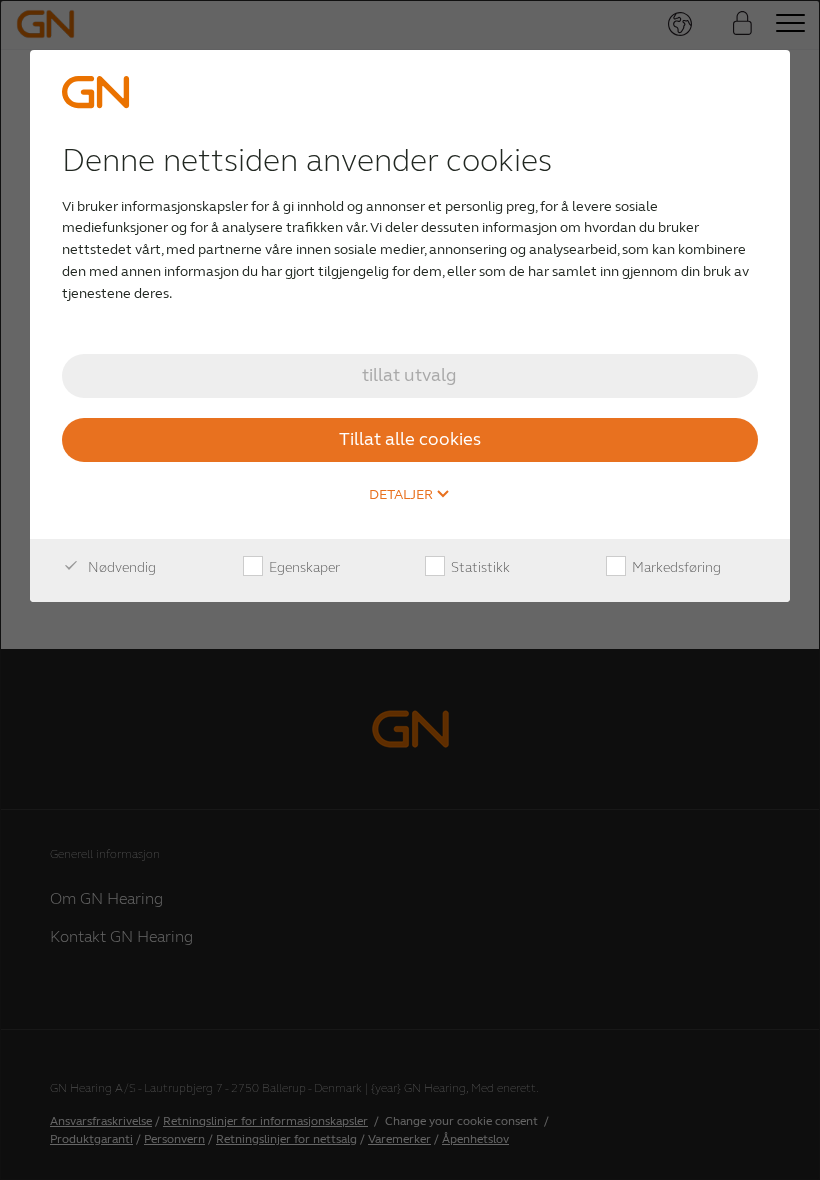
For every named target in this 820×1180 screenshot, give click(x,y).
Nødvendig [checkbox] (120, 567)
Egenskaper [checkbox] (303, 567)
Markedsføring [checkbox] (675, 567)
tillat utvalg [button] (409, 375)
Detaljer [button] (402, 495)
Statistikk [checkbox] (479, 567)
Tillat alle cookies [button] (410, 439)
